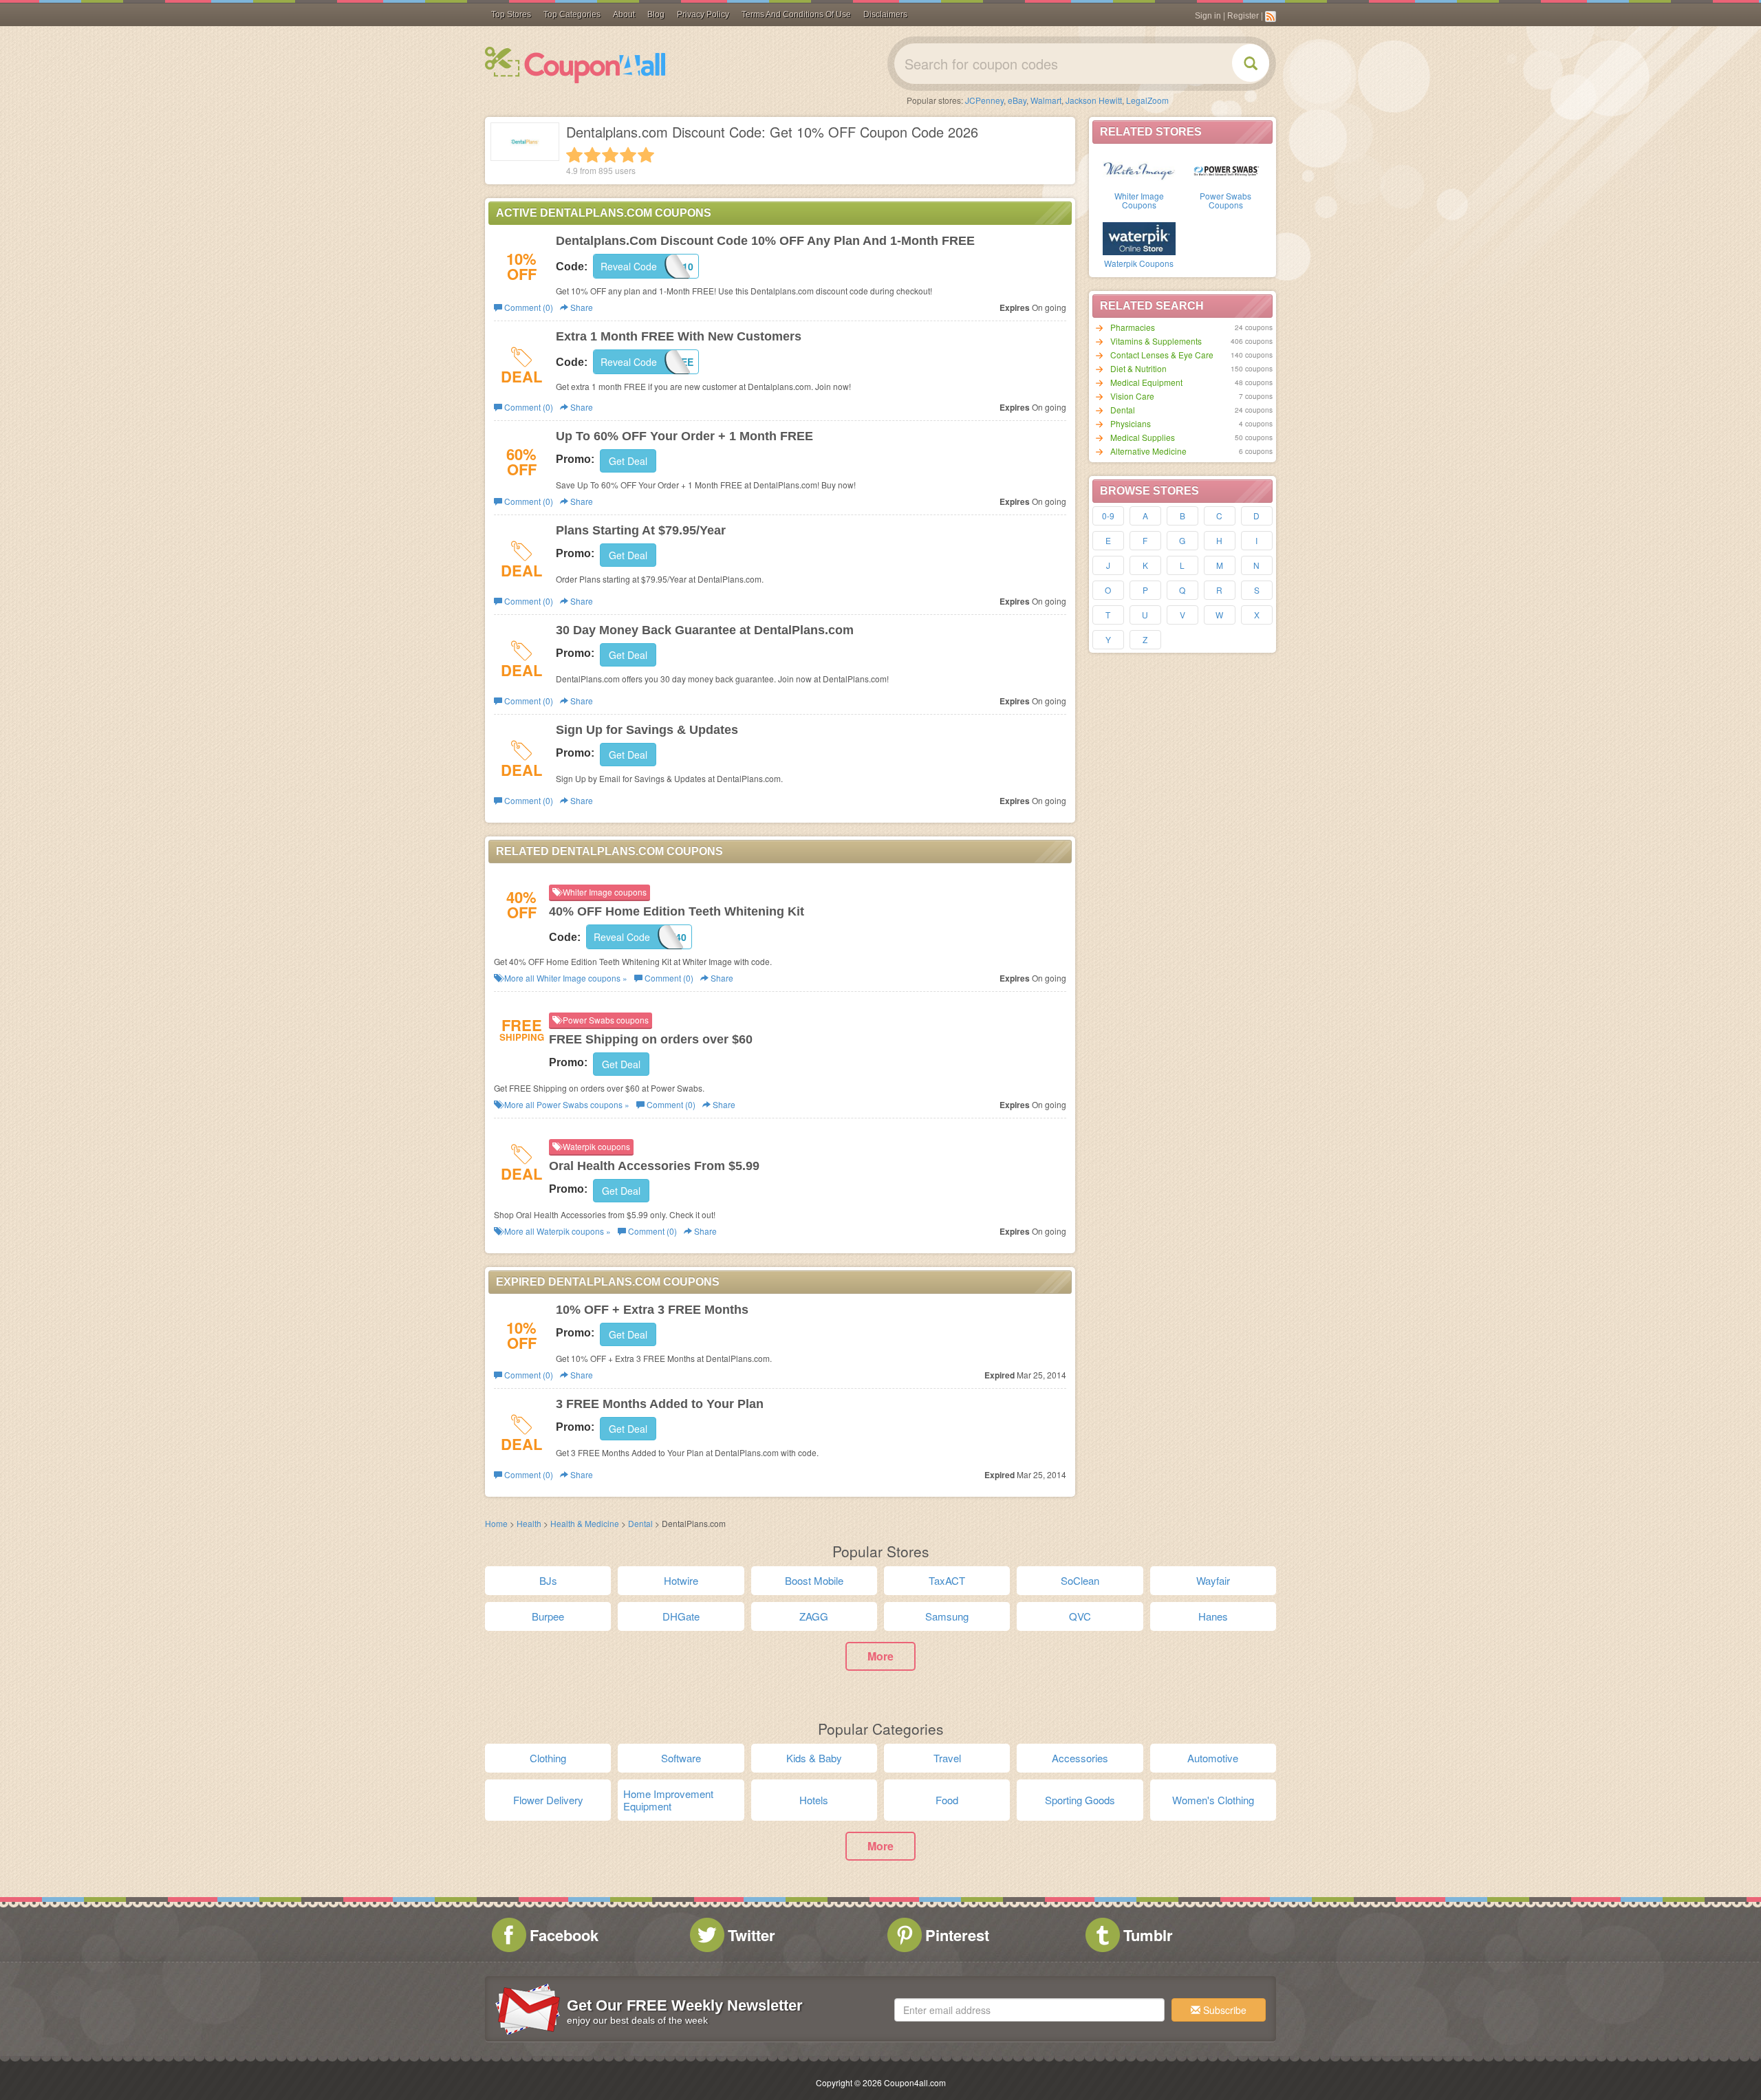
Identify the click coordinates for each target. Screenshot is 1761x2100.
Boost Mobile (814, 1580)
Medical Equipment (1146, 382)
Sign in (1208, 16)
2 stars (592, 155)
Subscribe (1223, 2010)
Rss (1271, 17)
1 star (574, 155)
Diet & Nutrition (1138, 368)
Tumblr (1148, 1935)
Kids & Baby (814, 1758)
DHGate (681, 1616)
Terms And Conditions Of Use (796, 14)
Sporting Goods (1080, 1800)
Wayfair (1213, 1580)
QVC (1080, 1616)
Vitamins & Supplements (1156, 341)
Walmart (1046, 100)
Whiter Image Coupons (1139, 200)
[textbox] (1029, 2010)
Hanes (1213, 1616)
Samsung (947, 1616)
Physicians (1131, 423)
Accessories (1080, 1758)
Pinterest (957, 1935)
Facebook (564, 1935)
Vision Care (1132, 396)
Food (947, 1800)
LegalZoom (1147, 100)
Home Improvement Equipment (668, 1800)
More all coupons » (565, 978)
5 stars (646, 155)
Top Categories (572, 14)
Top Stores (511, 14)
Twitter (752, 1935)
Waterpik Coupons (1139, 263)
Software (681, 1758)
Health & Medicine (585, 1523)
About (624, 14)
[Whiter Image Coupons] (1139, 170)
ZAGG (814, 1616)
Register (1243, 16)
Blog (656, 14)
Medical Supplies (1143, 437)
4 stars (628, 155)
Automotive (1213, 1758)
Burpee (548, 1616)
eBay (1017, 100)
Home (496, 1523)
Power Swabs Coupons (1225, 200)
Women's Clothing (1213, 1800)
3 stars (610, 155)
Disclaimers (885, 14)
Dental (1123, 410)
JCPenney (984, 100)
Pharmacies (1133, 327)
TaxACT (947, 1580)
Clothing (548, 1758)
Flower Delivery (548, 1800)
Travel (947, 1758)
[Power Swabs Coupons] (1226, 170)
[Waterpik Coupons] (1139, 237)
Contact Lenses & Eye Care (1162, 355)
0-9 (1108, 516)
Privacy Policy (703, 14)
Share (581, 307)
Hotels (814, 1800)
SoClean (1080, 1580)
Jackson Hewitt (1094, 100)
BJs (548, 1580)
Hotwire (681, 1580)
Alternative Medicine (1148, 451)
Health (529, 1523)
